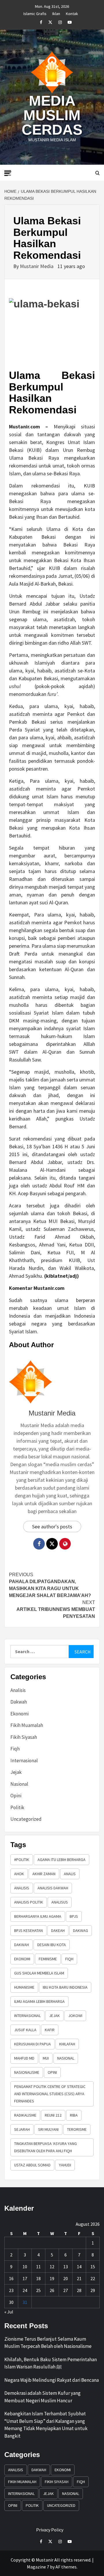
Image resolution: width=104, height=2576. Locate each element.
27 (66, 2290)
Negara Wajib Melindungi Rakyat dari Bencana (52, 2380)
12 (52, 2267)
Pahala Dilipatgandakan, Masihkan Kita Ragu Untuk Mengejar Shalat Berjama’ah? (50, 1585)
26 (52, 2290)
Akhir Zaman (44, 1874)
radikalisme (25, 2115)
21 (79, 2278)
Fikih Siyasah (24, 1737)
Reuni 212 (53, 2115)
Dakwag (81, 1930)
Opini (16, 1796)
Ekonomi (19, 1714)
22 (93, 2278)
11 (38, 2267)
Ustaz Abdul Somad (32, 2165)
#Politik (22, 1860)
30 (11, 2302)
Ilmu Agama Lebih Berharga (39, 2001)
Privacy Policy (50, 2530)
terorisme (77, 2129)
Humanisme (24, 1987)
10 (25, 2267)
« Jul (9, 2312)
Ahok (19, 1874)
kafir (50, 2030)
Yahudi (65, 2165)
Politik (17, 1807)
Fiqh (15, 1749)
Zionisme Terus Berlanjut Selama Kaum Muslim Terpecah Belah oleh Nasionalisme (48, 2343)
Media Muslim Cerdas (52, 115)
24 (25, 2290)
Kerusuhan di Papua (32, 2044)
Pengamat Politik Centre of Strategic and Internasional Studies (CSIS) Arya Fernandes (50, 2094)
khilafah (67, 2044)
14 (79, 2267)
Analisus (60, 1902)
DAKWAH (22, 1945)
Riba (74, 2115)
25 (38, 2290)
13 (66, 2267)
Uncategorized (26, 1819)
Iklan (56, 13)
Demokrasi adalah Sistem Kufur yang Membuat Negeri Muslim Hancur (42, 2397)
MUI (46, 2058)
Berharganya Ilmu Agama (38, 1916)
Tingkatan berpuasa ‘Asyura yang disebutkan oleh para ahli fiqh (45, 2147)
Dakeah (58, 1930)
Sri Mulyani (48, 2129)
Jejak (16, 1772)
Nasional (19, 1784)
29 (93, 2290)
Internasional (24, 1761)
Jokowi (75, 2016)
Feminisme (48, 1959)
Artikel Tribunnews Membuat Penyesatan (56, 1609)
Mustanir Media (37, 266)
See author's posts (52, 1527)
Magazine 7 (38, 2567)
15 (93, 2267)
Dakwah (19, 1702)
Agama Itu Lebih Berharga (62, 1860)
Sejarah (22, 2129)
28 (79, 2290)
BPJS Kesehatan (28, 1930)
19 (52, 2278)
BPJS (74, 1916)
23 (11, 2290)
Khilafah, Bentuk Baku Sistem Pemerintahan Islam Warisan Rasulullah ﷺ (51, 2363)
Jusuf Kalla (25, 2030)
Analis (70, 1874)
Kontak (72, 13)
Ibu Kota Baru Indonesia (65, 1987)
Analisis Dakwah (53, 1888)
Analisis (18, 1690)
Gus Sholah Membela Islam (39, 1973)
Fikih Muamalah (27, 1725)
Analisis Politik (29, 1902)
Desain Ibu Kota (52, 1945)
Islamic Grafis (35, 13)
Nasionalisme (27, 2072)
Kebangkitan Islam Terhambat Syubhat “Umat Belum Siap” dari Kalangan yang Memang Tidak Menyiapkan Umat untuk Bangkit (46, 2425)
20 (66, 2278)
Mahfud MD (24, 2058)
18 (38, 2278)
